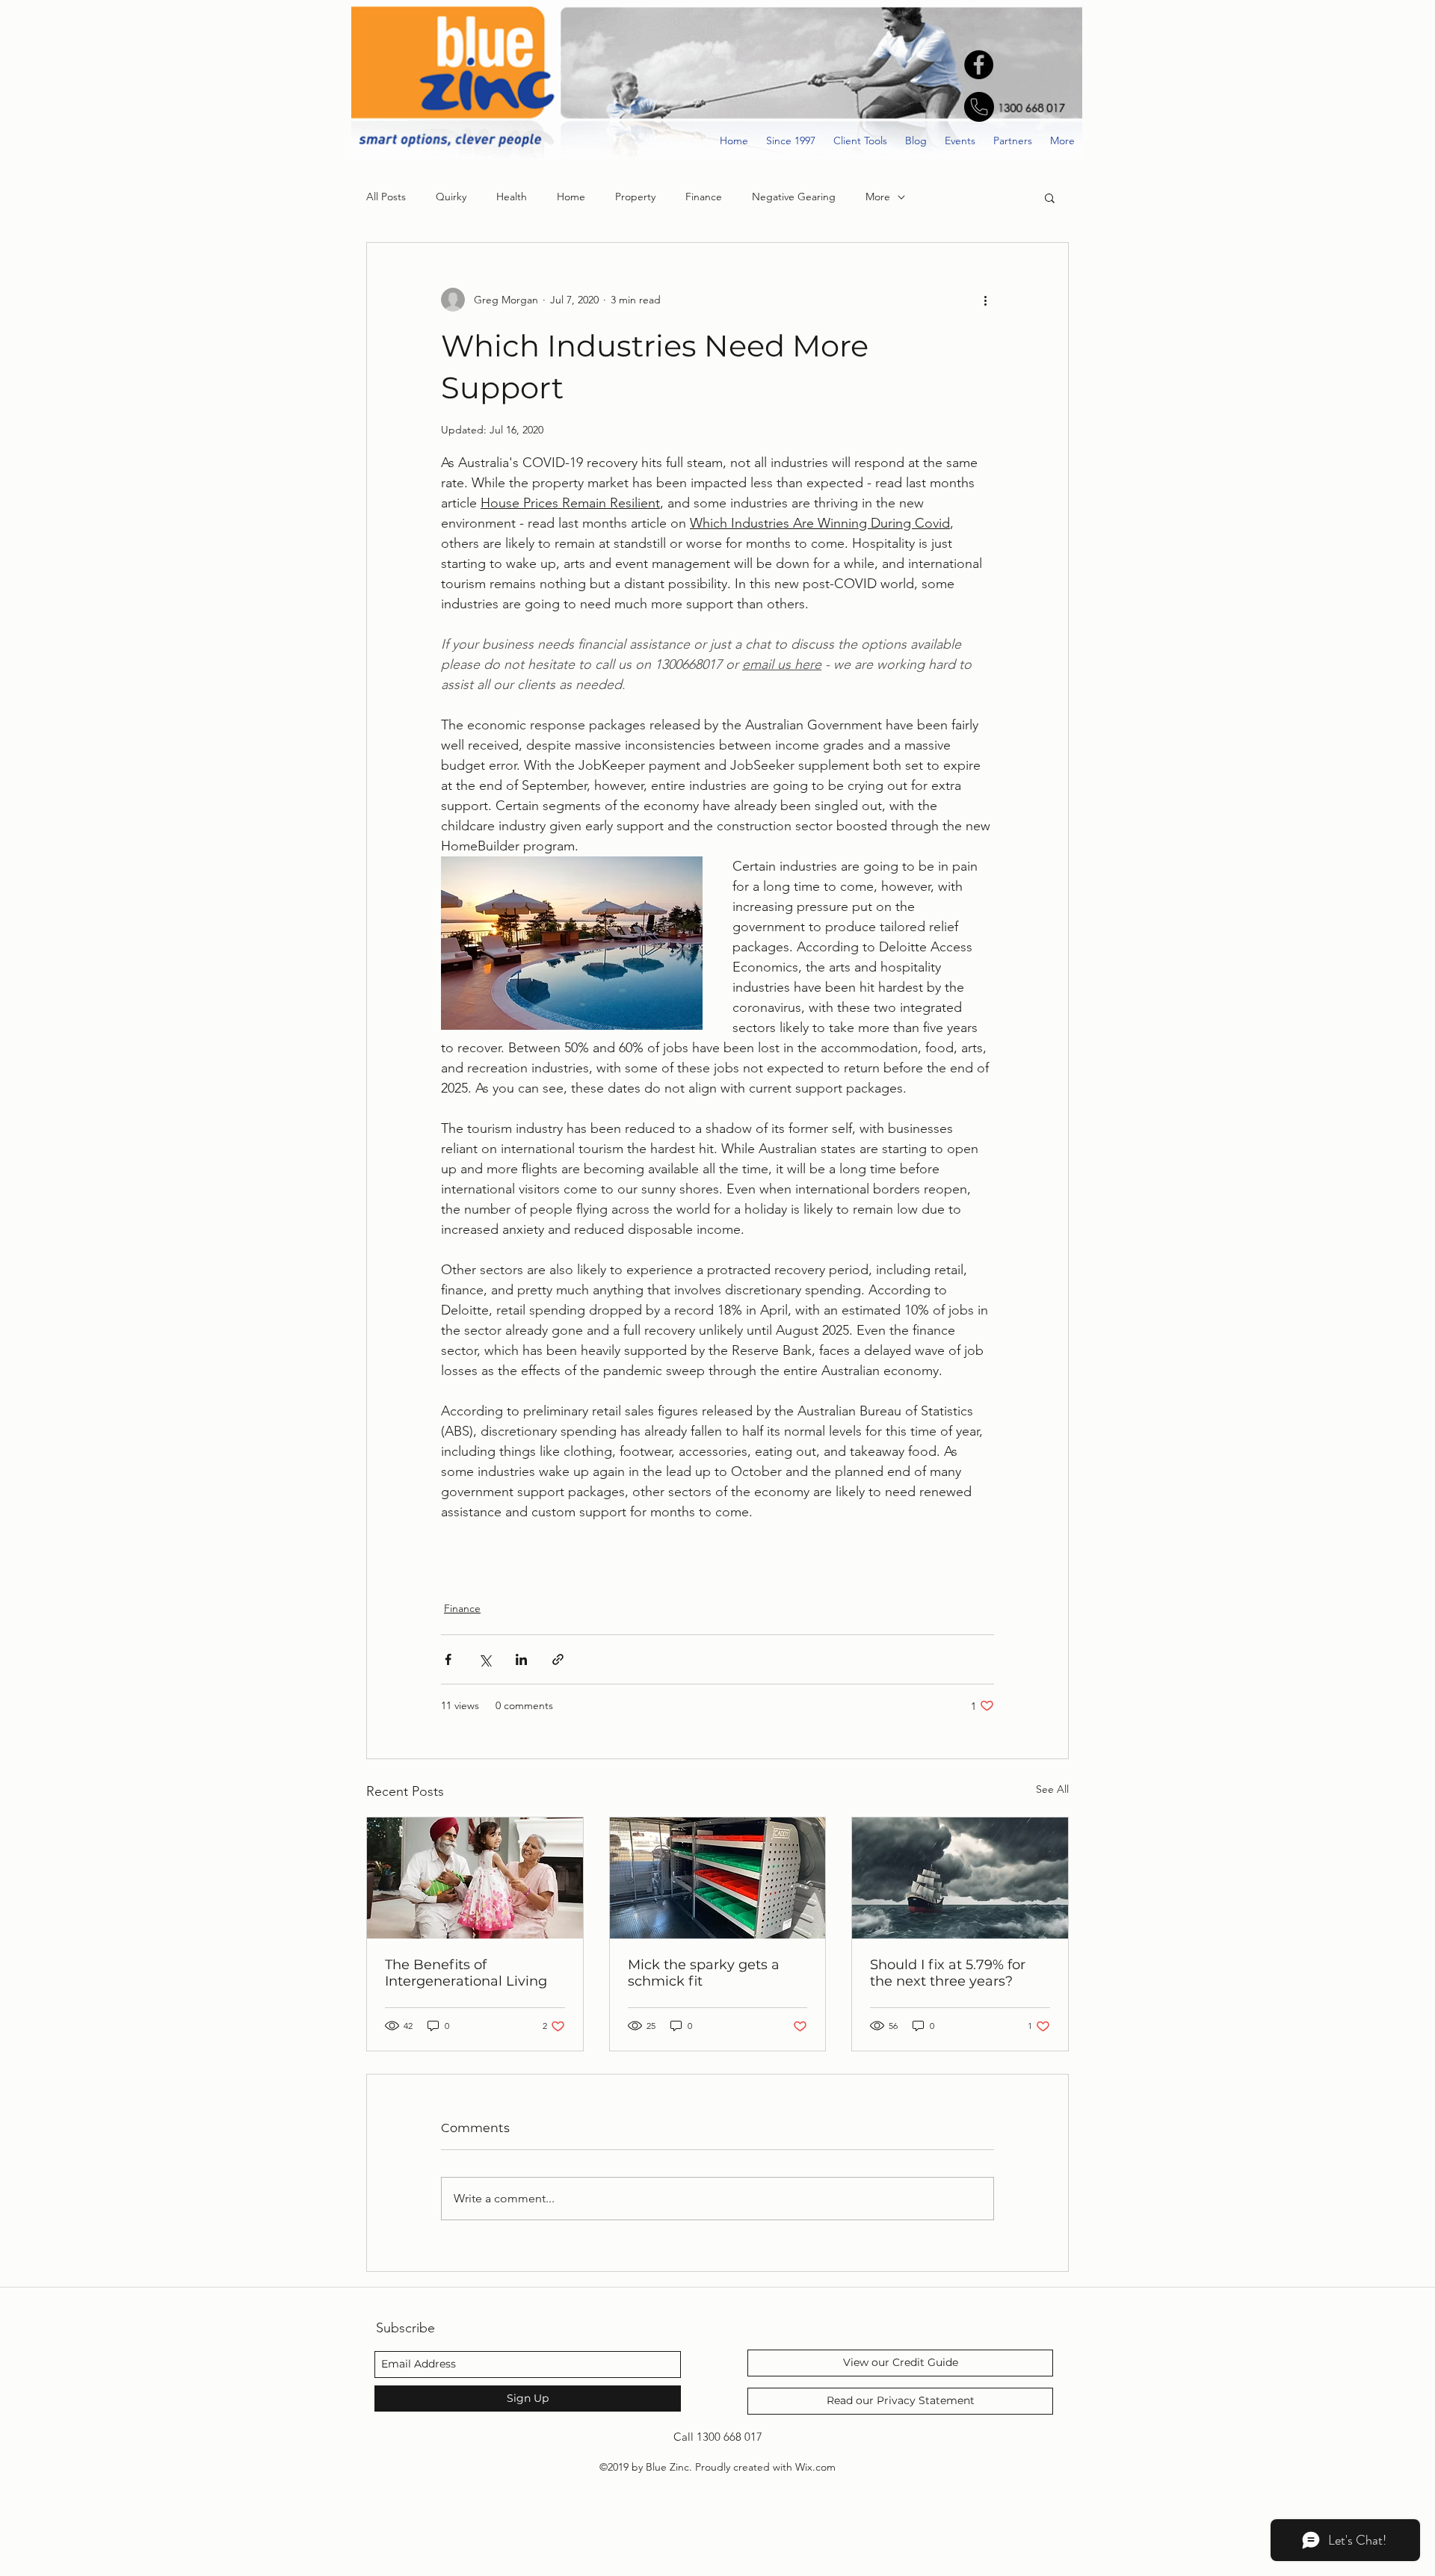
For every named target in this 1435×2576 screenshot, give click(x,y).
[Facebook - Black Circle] (979, 65)
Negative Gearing (794, 197)
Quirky (451, 197)
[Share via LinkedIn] (521, 1659)
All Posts (386, 197)
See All (1052, 1789)
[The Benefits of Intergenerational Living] (475, 1878)
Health (512, 197)
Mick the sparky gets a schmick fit (704, 1973)
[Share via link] (558, 1659)
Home (571, 197)
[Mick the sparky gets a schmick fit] (718, 1878)
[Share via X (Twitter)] (485, 1659)
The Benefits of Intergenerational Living (466, 1973)
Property (635, 197)
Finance (704, 197)
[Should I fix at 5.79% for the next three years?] (960, 1878)
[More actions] (985, 300)
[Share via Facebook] (448, 1659)
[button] (1050, 197)
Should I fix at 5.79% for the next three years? (948, 1973)
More (878, 197)
